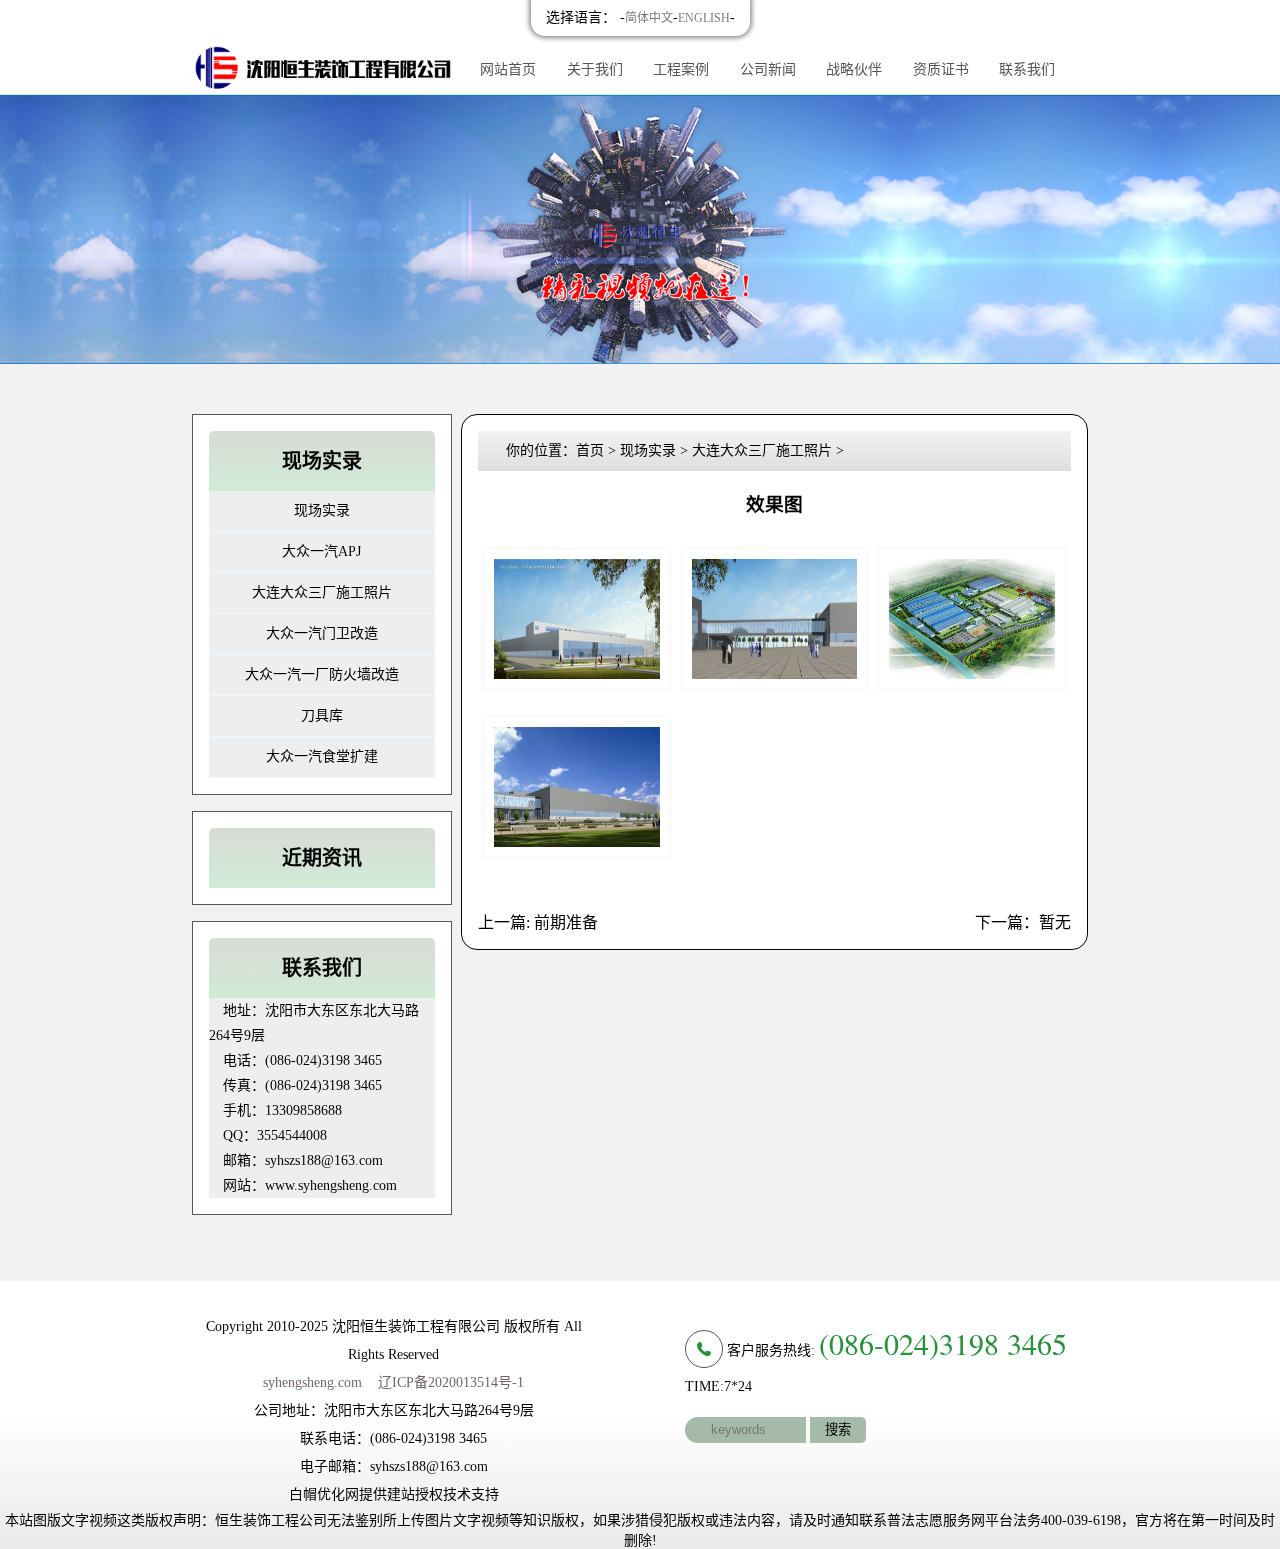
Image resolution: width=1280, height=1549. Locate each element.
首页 (590, 450)
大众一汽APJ (321, 551)
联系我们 (1027, 69)
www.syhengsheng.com (331, 1185)
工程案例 (681, 69)
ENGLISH (704, 18)
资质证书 (941, 69)
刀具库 (322, 715)
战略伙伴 (854, 69)
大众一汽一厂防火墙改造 (322, 674)
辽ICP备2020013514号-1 (451, 1382)
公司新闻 (768, 69)
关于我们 (595, 69)
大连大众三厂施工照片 (322, 592)
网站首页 (508, 69)
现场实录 (322, 510)
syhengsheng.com (312, 1382)
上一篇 (538, 922)
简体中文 (649, 18)
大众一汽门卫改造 (322, 633)
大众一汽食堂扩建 (322, 756)
